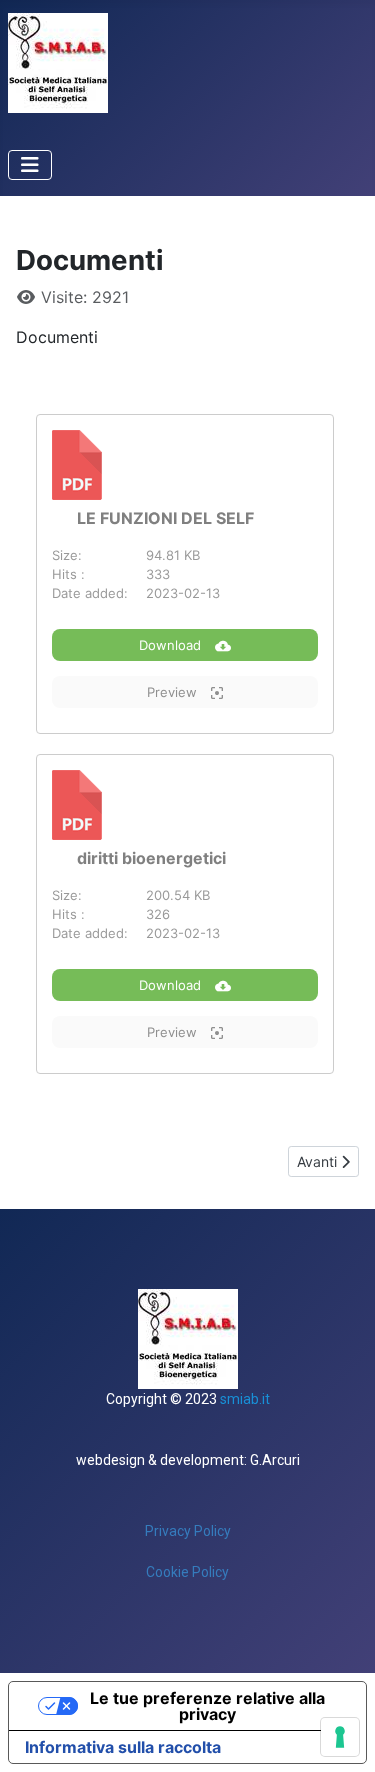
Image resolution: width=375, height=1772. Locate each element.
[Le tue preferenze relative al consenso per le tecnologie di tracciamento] (340, 1737)
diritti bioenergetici (151, 858)
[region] (187, 1441)
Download (172, 645)
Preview (174, 692)
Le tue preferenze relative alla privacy (207, 1706)
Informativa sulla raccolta (123, 1747)
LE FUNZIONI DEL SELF (165, 518)
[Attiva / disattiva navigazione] (30, 165)
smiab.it (245, 1399)
